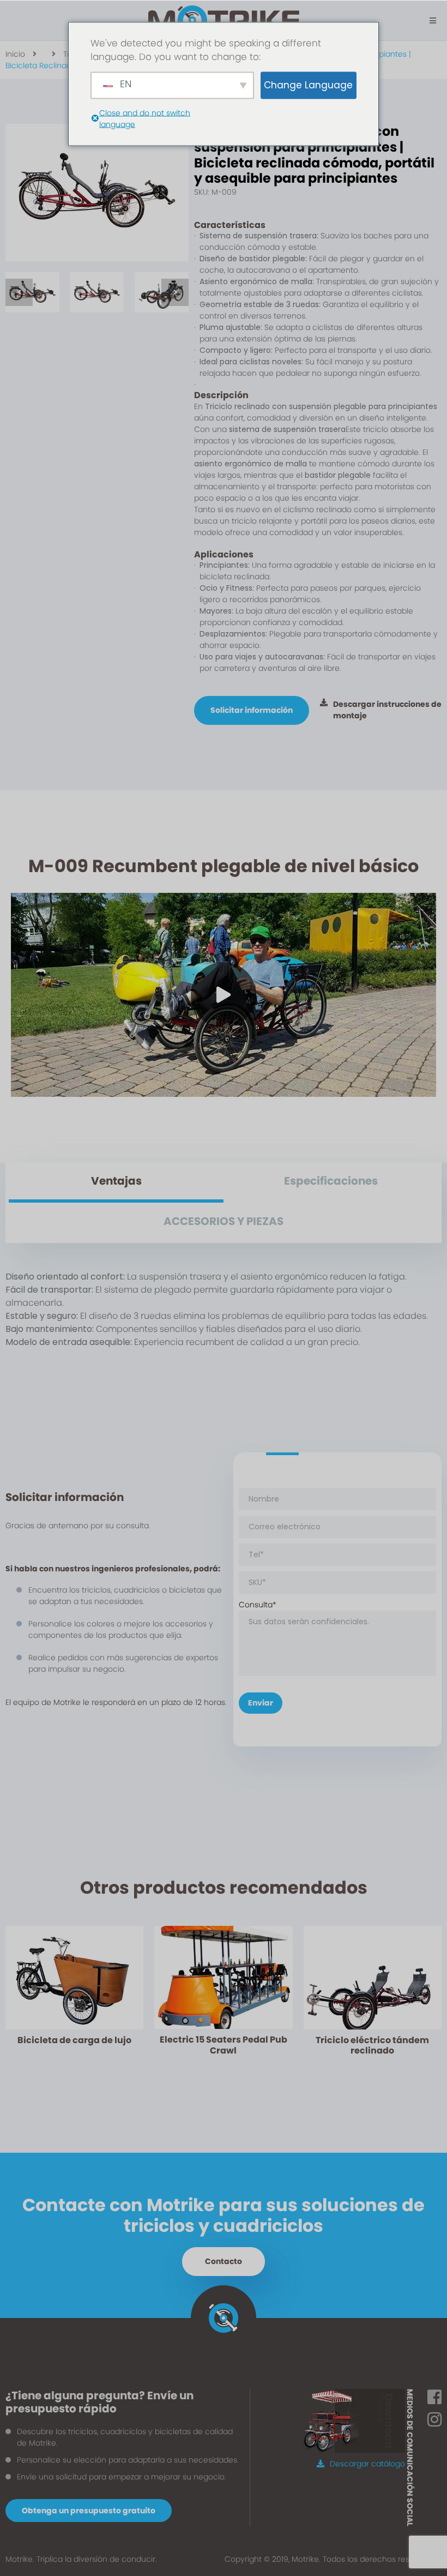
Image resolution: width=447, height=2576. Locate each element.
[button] (19, 292)
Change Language (308, 85)
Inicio (15, 54)
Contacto (224, 2261)
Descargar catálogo (367, 2464)
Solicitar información (252, 710)
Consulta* (258, 1605)
